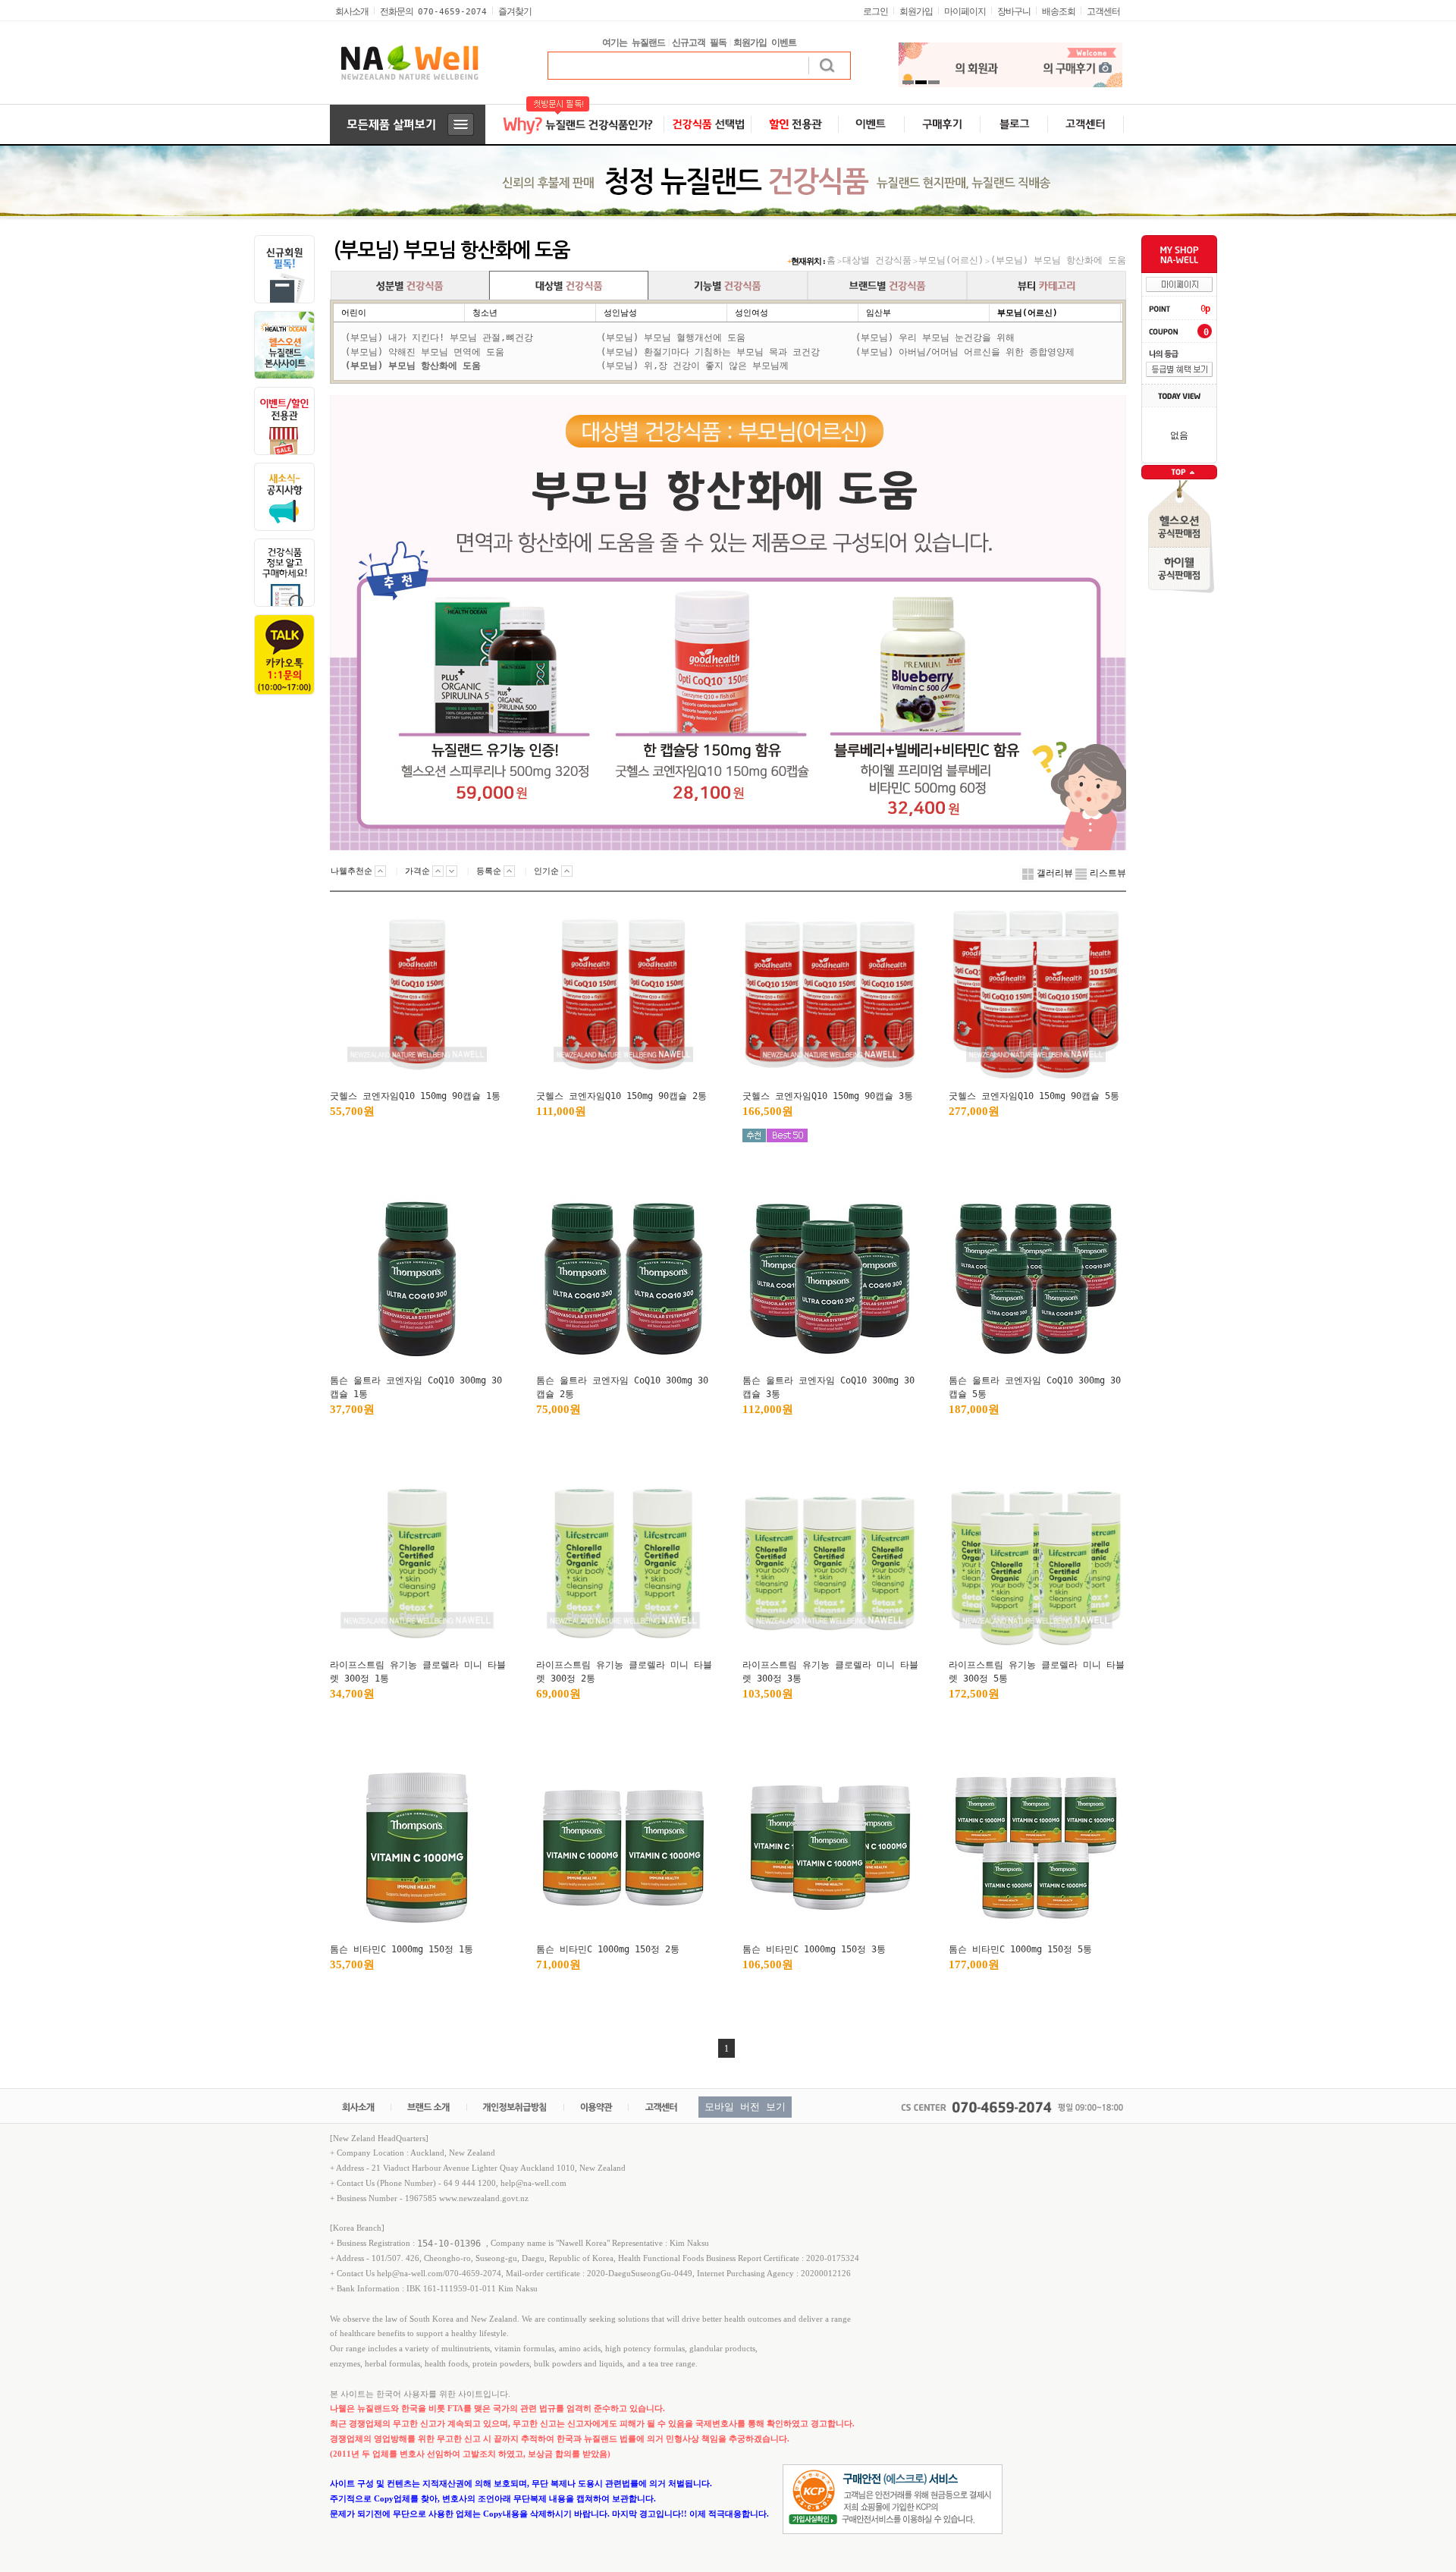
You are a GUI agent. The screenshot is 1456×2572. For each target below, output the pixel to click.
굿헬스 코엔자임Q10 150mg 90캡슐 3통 (828, 1096)
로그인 (875, 11)
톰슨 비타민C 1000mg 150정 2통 (608, 1949)
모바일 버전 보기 (745, 2107)
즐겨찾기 (515, 11)
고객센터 (1103, 11)
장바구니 (1014, 11)
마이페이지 (965, 11)
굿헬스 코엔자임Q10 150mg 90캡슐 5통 (1034, 1096)
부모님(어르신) (951, 260)
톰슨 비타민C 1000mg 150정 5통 (1020, 1949)
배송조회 (1059, 11)
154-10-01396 (452, 2244)
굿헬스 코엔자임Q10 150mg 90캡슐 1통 (415, 1096)
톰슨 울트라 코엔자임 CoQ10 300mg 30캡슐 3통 (828, 1387)
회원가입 (916, 11)
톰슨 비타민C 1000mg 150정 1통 (402, 1949)
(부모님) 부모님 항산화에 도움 (1058, 260)
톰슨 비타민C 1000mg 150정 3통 (814, 1949)
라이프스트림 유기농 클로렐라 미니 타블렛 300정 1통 (418, 1672)
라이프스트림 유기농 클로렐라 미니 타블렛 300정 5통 (1037, 1672)
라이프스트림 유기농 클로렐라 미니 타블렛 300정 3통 (830, 1672)
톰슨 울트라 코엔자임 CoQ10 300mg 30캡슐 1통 (416, 1387)
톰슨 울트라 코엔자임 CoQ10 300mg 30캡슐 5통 (1035, 1387)
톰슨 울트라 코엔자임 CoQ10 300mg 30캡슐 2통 (622, 1387)
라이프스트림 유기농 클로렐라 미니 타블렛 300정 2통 (624, 1672)
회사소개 (352, 11)
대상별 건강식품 (877, 260)
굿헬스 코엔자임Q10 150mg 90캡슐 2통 (621, 1096)
